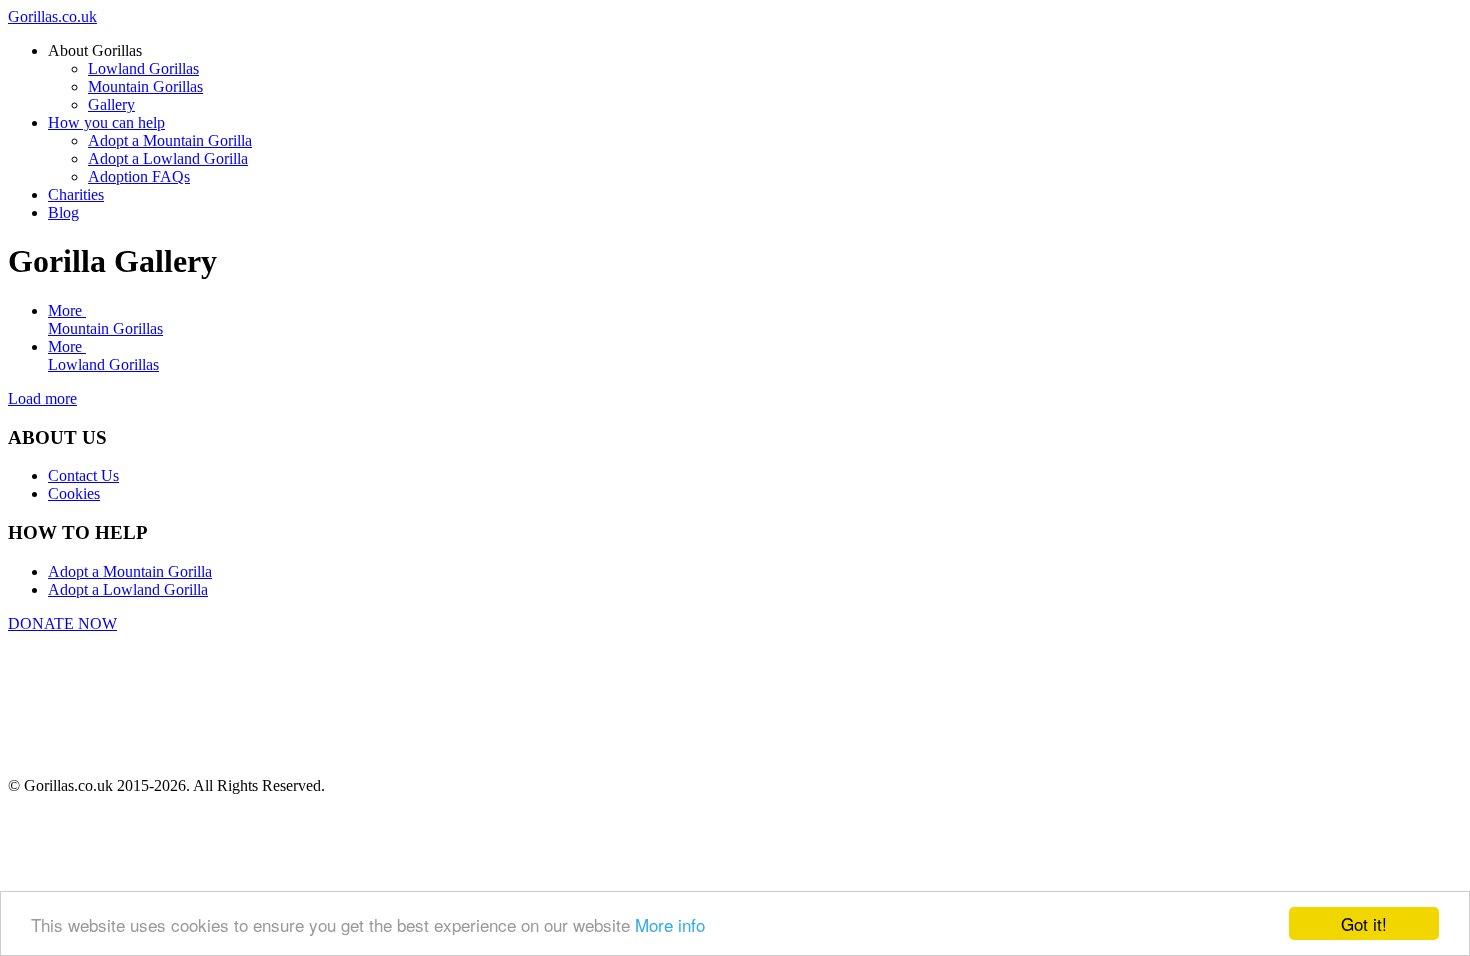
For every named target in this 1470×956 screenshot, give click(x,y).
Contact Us (83, 475)
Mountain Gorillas (105, 328)
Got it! (1364, 923)
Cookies (74, 493)
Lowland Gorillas (103, 364)
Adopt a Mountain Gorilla (130, 571)
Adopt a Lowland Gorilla (128, 589)
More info (670, 924)
